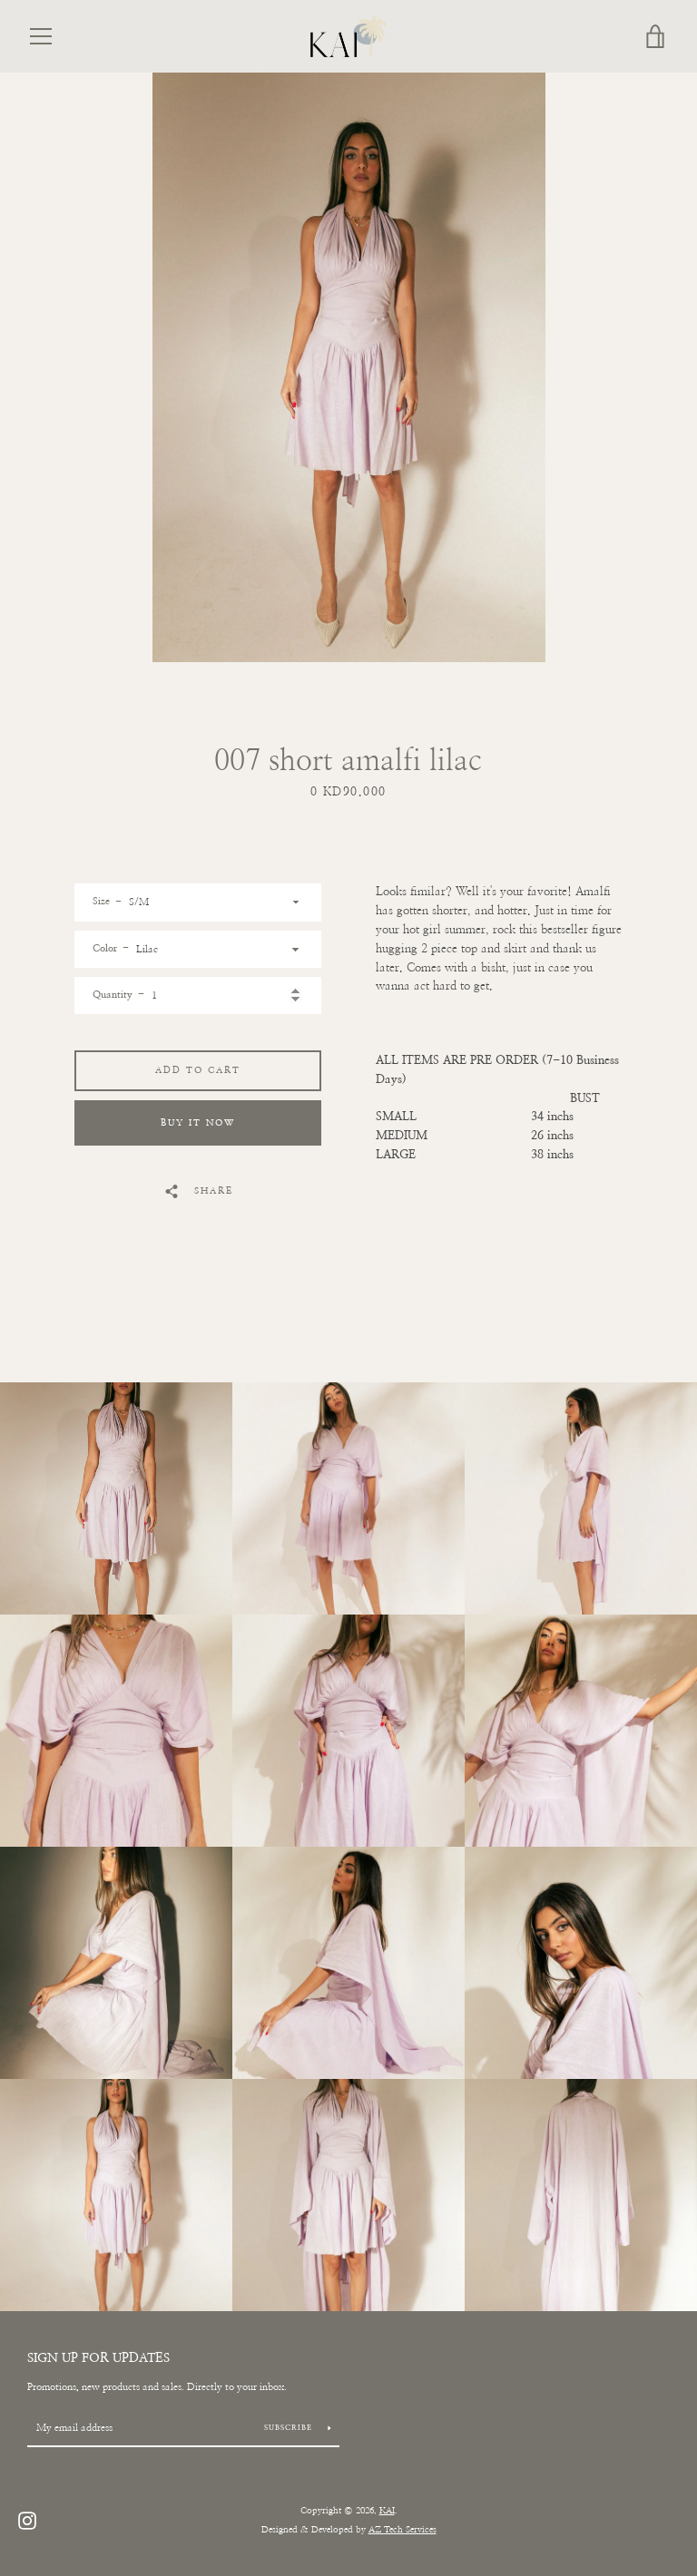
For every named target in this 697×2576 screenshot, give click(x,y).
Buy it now (198, 1123)
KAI (387, 2511)
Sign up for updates (98, 2358)
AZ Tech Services (402, 2530)
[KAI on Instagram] (27, 2520)
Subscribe (290, 2428)
